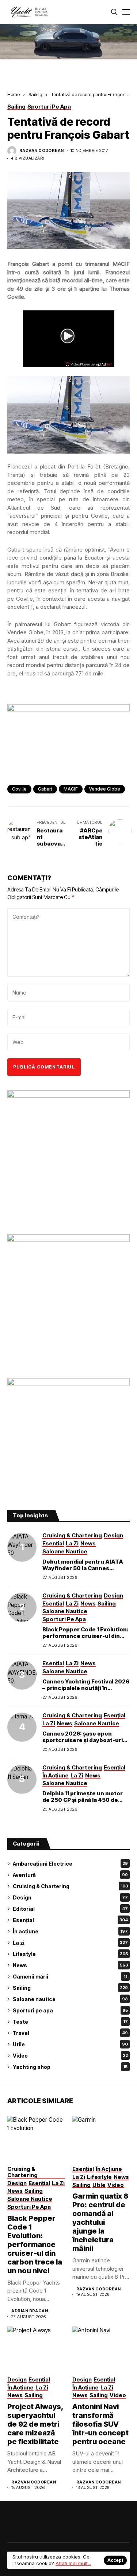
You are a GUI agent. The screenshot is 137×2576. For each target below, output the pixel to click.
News (70, 1965)
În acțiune (70, 1931)
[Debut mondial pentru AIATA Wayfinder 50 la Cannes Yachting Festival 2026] (22, 1547)
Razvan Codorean (42, 151)
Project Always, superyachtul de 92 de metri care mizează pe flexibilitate (35, 2424)
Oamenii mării (70, 1977)
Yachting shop (70, 2067)
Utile (70, 2044)
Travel (70, 2033)
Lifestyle (70, 1954)
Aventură (70, 1875)
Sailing (35, 94)
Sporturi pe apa (70, 2010)
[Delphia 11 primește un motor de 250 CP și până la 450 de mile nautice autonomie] (22, 1779)
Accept (115, 2560)
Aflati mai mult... (73, 2563)
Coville (19, 789)
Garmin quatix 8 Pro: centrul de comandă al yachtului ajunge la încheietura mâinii (100, 2222)
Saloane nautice (70, 1999)
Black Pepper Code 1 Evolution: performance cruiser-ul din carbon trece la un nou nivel (85, 1636)
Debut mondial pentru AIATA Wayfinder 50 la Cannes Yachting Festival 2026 (83, 1568)
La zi (70, 1943)
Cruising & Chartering (70, 1886)
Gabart (45, 789)
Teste (70, 2022)
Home (14, 94)
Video (70, 2056)
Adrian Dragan (30, 2311)
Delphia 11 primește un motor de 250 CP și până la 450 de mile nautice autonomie (83, 1800)
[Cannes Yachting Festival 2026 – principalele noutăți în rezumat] (22, 1675)
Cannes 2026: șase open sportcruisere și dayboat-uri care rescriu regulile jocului (83, 1740)
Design (70, 1897)
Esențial (70, 1920)
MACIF (71, 789)
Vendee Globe (105, 789)
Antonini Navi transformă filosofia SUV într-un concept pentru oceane (100, 2424)
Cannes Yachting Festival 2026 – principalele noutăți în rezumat (86, 1688)
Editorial (70, 1909)
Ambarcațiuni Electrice (70, 1864)
